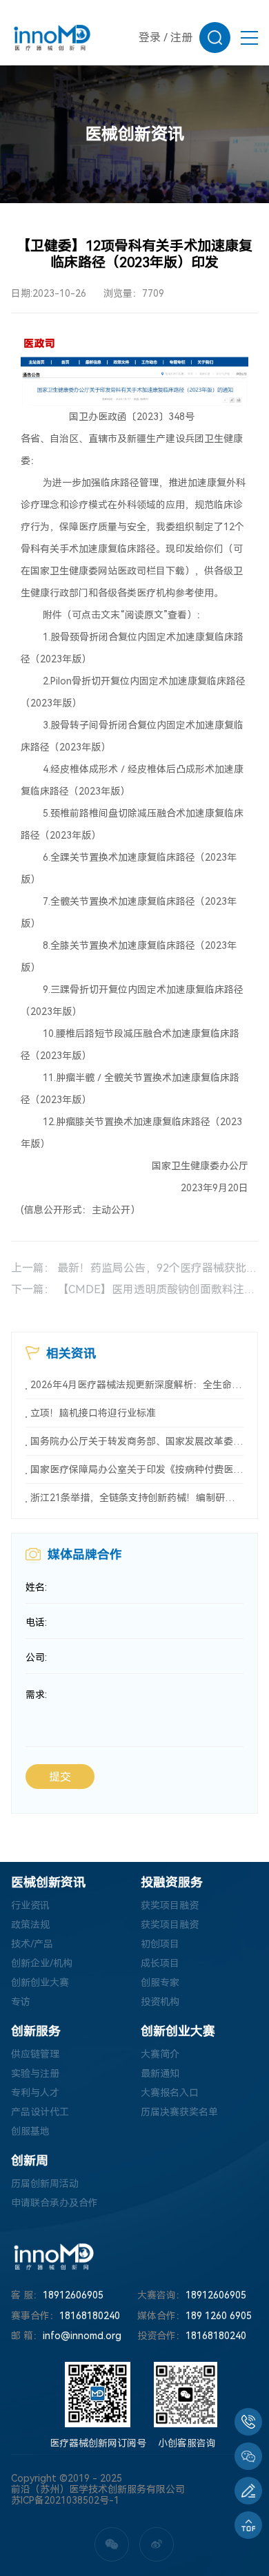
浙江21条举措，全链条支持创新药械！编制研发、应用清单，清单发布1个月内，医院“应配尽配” (137, 1498)
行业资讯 (30, 1905)
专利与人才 (35, 2093)
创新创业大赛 (40, 1982)
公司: (36, 1657)
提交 (60, 1777)
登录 (150, 38)
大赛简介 (160, 2054)
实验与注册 (35, 2073)
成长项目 (160, 1963)
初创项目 (160, 1944)
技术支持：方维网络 (54, 2511)
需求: (36, 1695)
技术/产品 (32, 1944)
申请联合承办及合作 (54, 2203)
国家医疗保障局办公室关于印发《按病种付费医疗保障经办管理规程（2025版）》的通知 (137, 1469)
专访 (21, 2002)
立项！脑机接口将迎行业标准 (93, 1413)
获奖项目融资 (170, 1905)
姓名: (36, 1587)
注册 (181, 38)
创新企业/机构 (42, 1963)
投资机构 (160, 2002)
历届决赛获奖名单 (179, 2112)
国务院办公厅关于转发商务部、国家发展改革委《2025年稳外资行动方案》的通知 (137, 1441)
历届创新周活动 (45, 2184)
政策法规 (30, 1925)
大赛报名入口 (170, 2093)
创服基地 (30, 2131)
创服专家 (160, 1982)
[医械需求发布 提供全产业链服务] (248, 2491)
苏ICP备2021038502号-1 (65, 2500)
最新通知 (160, 2073)
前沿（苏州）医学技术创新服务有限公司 (98, 2489)
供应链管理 (35, 2054)
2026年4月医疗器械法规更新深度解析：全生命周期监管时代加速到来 (137, 1385)
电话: (36, 1622)
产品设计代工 (40, 2112)
